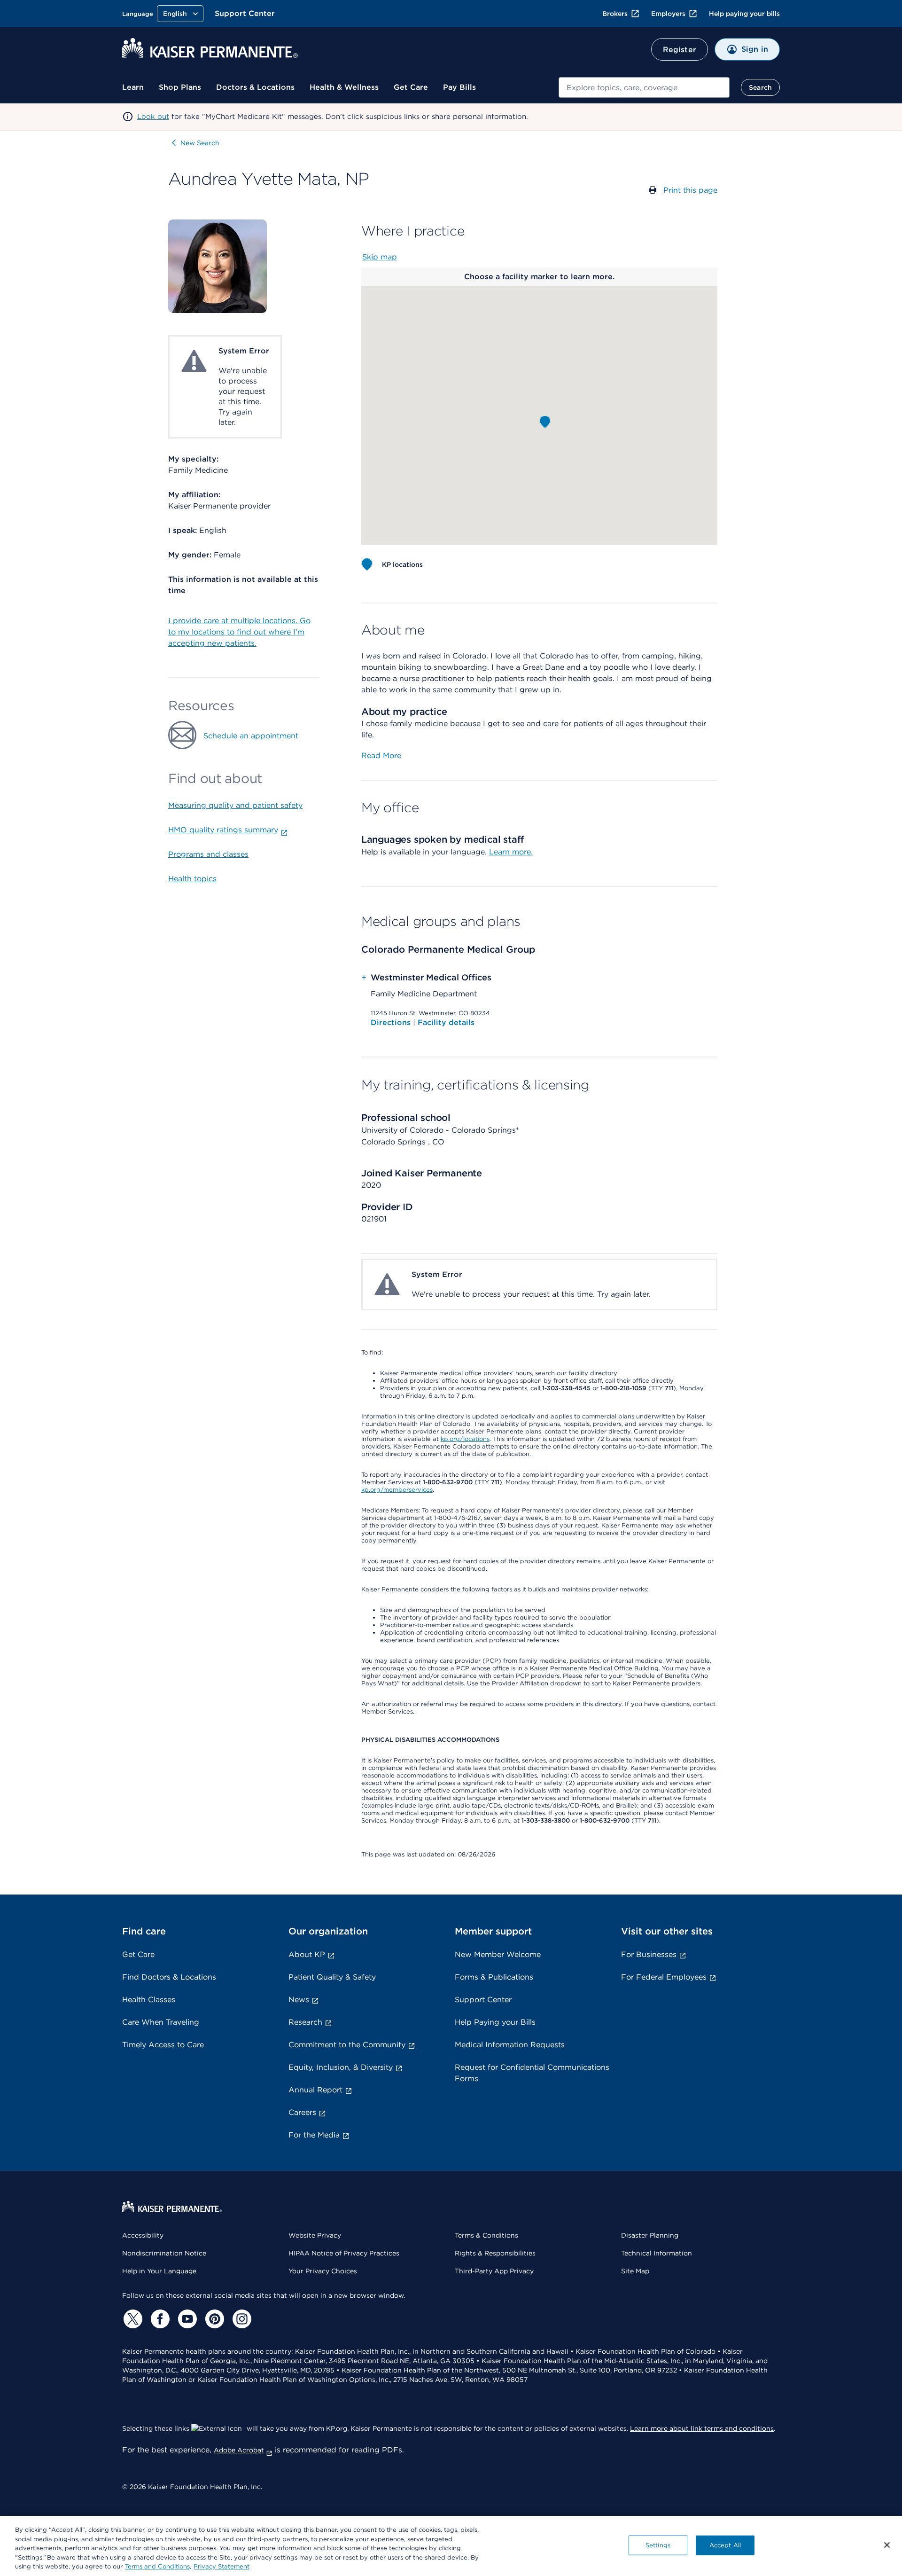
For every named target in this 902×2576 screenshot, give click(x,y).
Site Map (635, 2271)
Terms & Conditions (486, 2235)
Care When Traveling (161, 2022)
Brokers (615, 14)
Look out (153, 117)
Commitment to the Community (347, 2045)
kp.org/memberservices (397, 1490)
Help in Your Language (159, 2271)
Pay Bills (459, 87)
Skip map (380, 257)
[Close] (887, 2545)
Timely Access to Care (163, 2045)
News (299, 2000)
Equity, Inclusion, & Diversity (341, 2067)
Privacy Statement (222, 2566)
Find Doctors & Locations (169, 1977)
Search (760, 87)
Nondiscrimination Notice (164, 2253)
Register (680, 50)
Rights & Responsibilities (495, 2253)
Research (305, 2022)
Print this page (690, 190)
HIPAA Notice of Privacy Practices (344, 2253)
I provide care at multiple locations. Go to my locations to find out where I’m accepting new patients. (239, 632)
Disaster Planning (650, 2235)
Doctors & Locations (255, 87)
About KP (307, 1954)
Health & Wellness (344, 87)
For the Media (314, 2135)
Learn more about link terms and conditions (702, 2428)
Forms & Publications (494, 1977)
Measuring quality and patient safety (235, 805)
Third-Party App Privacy (494, 2271)
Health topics (192, 879)
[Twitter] (132, 2319)
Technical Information (657, 2253)
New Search (200, 143)
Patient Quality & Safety (332, 1977)
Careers (302, 2112)
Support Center (245, 13)
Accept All (725, 2545)
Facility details (446, 1022)
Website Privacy (315, 2235)
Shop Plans (180, 87)
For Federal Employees (664, 1977)
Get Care (411, 87)
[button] (545, 422)
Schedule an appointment (251, 736)
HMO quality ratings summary (223, 830)
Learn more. (511, 852)
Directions (392, 1022)
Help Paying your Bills (495, 2022)
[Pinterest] (213, 2319)
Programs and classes (208, 854)
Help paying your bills (744, 14)
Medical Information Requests (510, 2045)
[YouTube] (186, 2319)
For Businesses (649, 1954)
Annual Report (315, 2090)
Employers (668, 14)
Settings (658, 2545)
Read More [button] (381, 756)
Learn (133, 87)
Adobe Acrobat (239, 2450)
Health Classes (149, 2000)
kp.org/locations (465, 1439)
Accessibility (143, 2235)
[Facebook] (159, 2319)
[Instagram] (241, 2319)
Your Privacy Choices (323, 2271)
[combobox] (644, 87)
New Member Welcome (498, 1954)
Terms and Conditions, (158, 2566)
